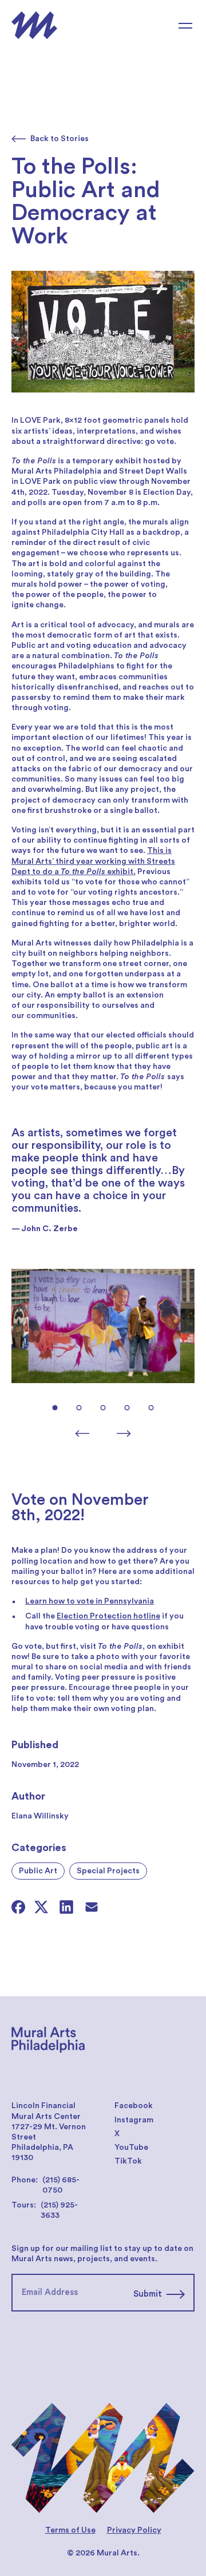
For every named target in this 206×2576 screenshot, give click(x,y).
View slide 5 (151, 1408)
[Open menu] (185, 26)
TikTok (128, 2161)
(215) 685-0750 (61, 2185)
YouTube (131, 2148)
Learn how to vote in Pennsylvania (90, 1601)
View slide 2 (79, 1408)
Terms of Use (70, 2530)
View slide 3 (103, 1408)
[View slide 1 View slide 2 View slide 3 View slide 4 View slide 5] (103, 1351)
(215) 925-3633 (59, 2210)
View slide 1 (55, 1408)
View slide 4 (127, 1408)
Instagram (134, 2120)
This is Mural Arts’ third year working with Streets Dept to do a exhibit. (93, 861)
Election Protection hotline (108, 1616)
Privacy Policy (134, 2530)
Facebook (134, 2106)
